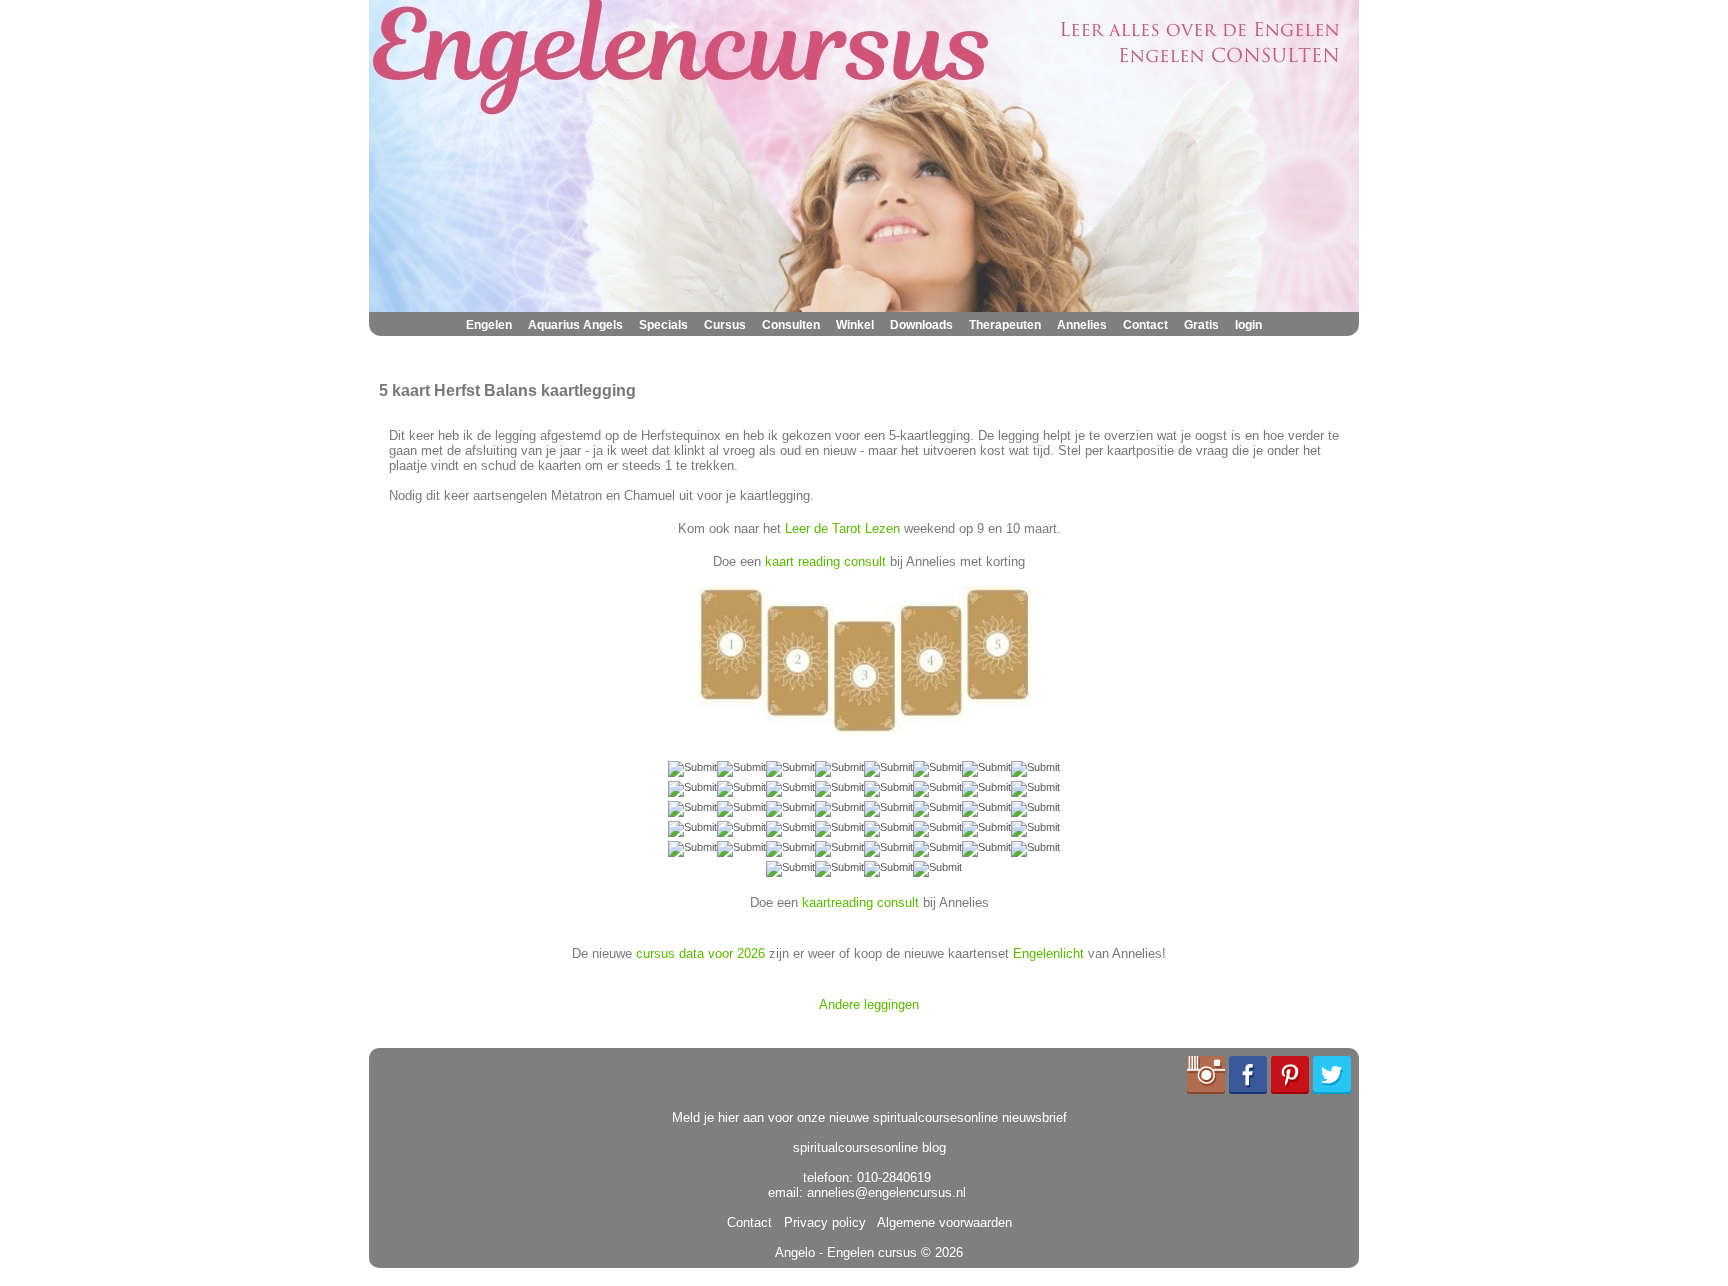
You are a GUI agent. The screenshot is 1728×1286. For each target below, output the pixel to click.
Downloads (921, 325)
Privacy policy (821, 1222)
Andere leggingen (869, 1004)
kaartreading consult (860, 902)
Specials (663, 325)
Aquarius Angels (575, 325)
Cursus (725, 325)
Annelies (1082, 325)
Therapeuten (1005, 325)
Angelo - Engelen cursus (846, 1252)
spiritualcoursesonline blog (869, 1147)
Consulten (791, 325)
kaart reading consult (825, 561)
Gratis (1201, 325)
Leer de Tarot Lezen (842, 528)
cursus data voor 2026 (700, 953)
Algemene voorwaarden (941, 1222)
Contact (1145, 325)
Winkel (855, 325)
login (1248, 325)
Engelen (489, 325)
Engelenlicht (1048, 953)
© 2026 (940, 1252)
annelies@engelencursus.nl (886, 1192)
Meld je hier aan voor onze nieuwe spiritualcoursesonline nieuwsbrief (869, 1117)
